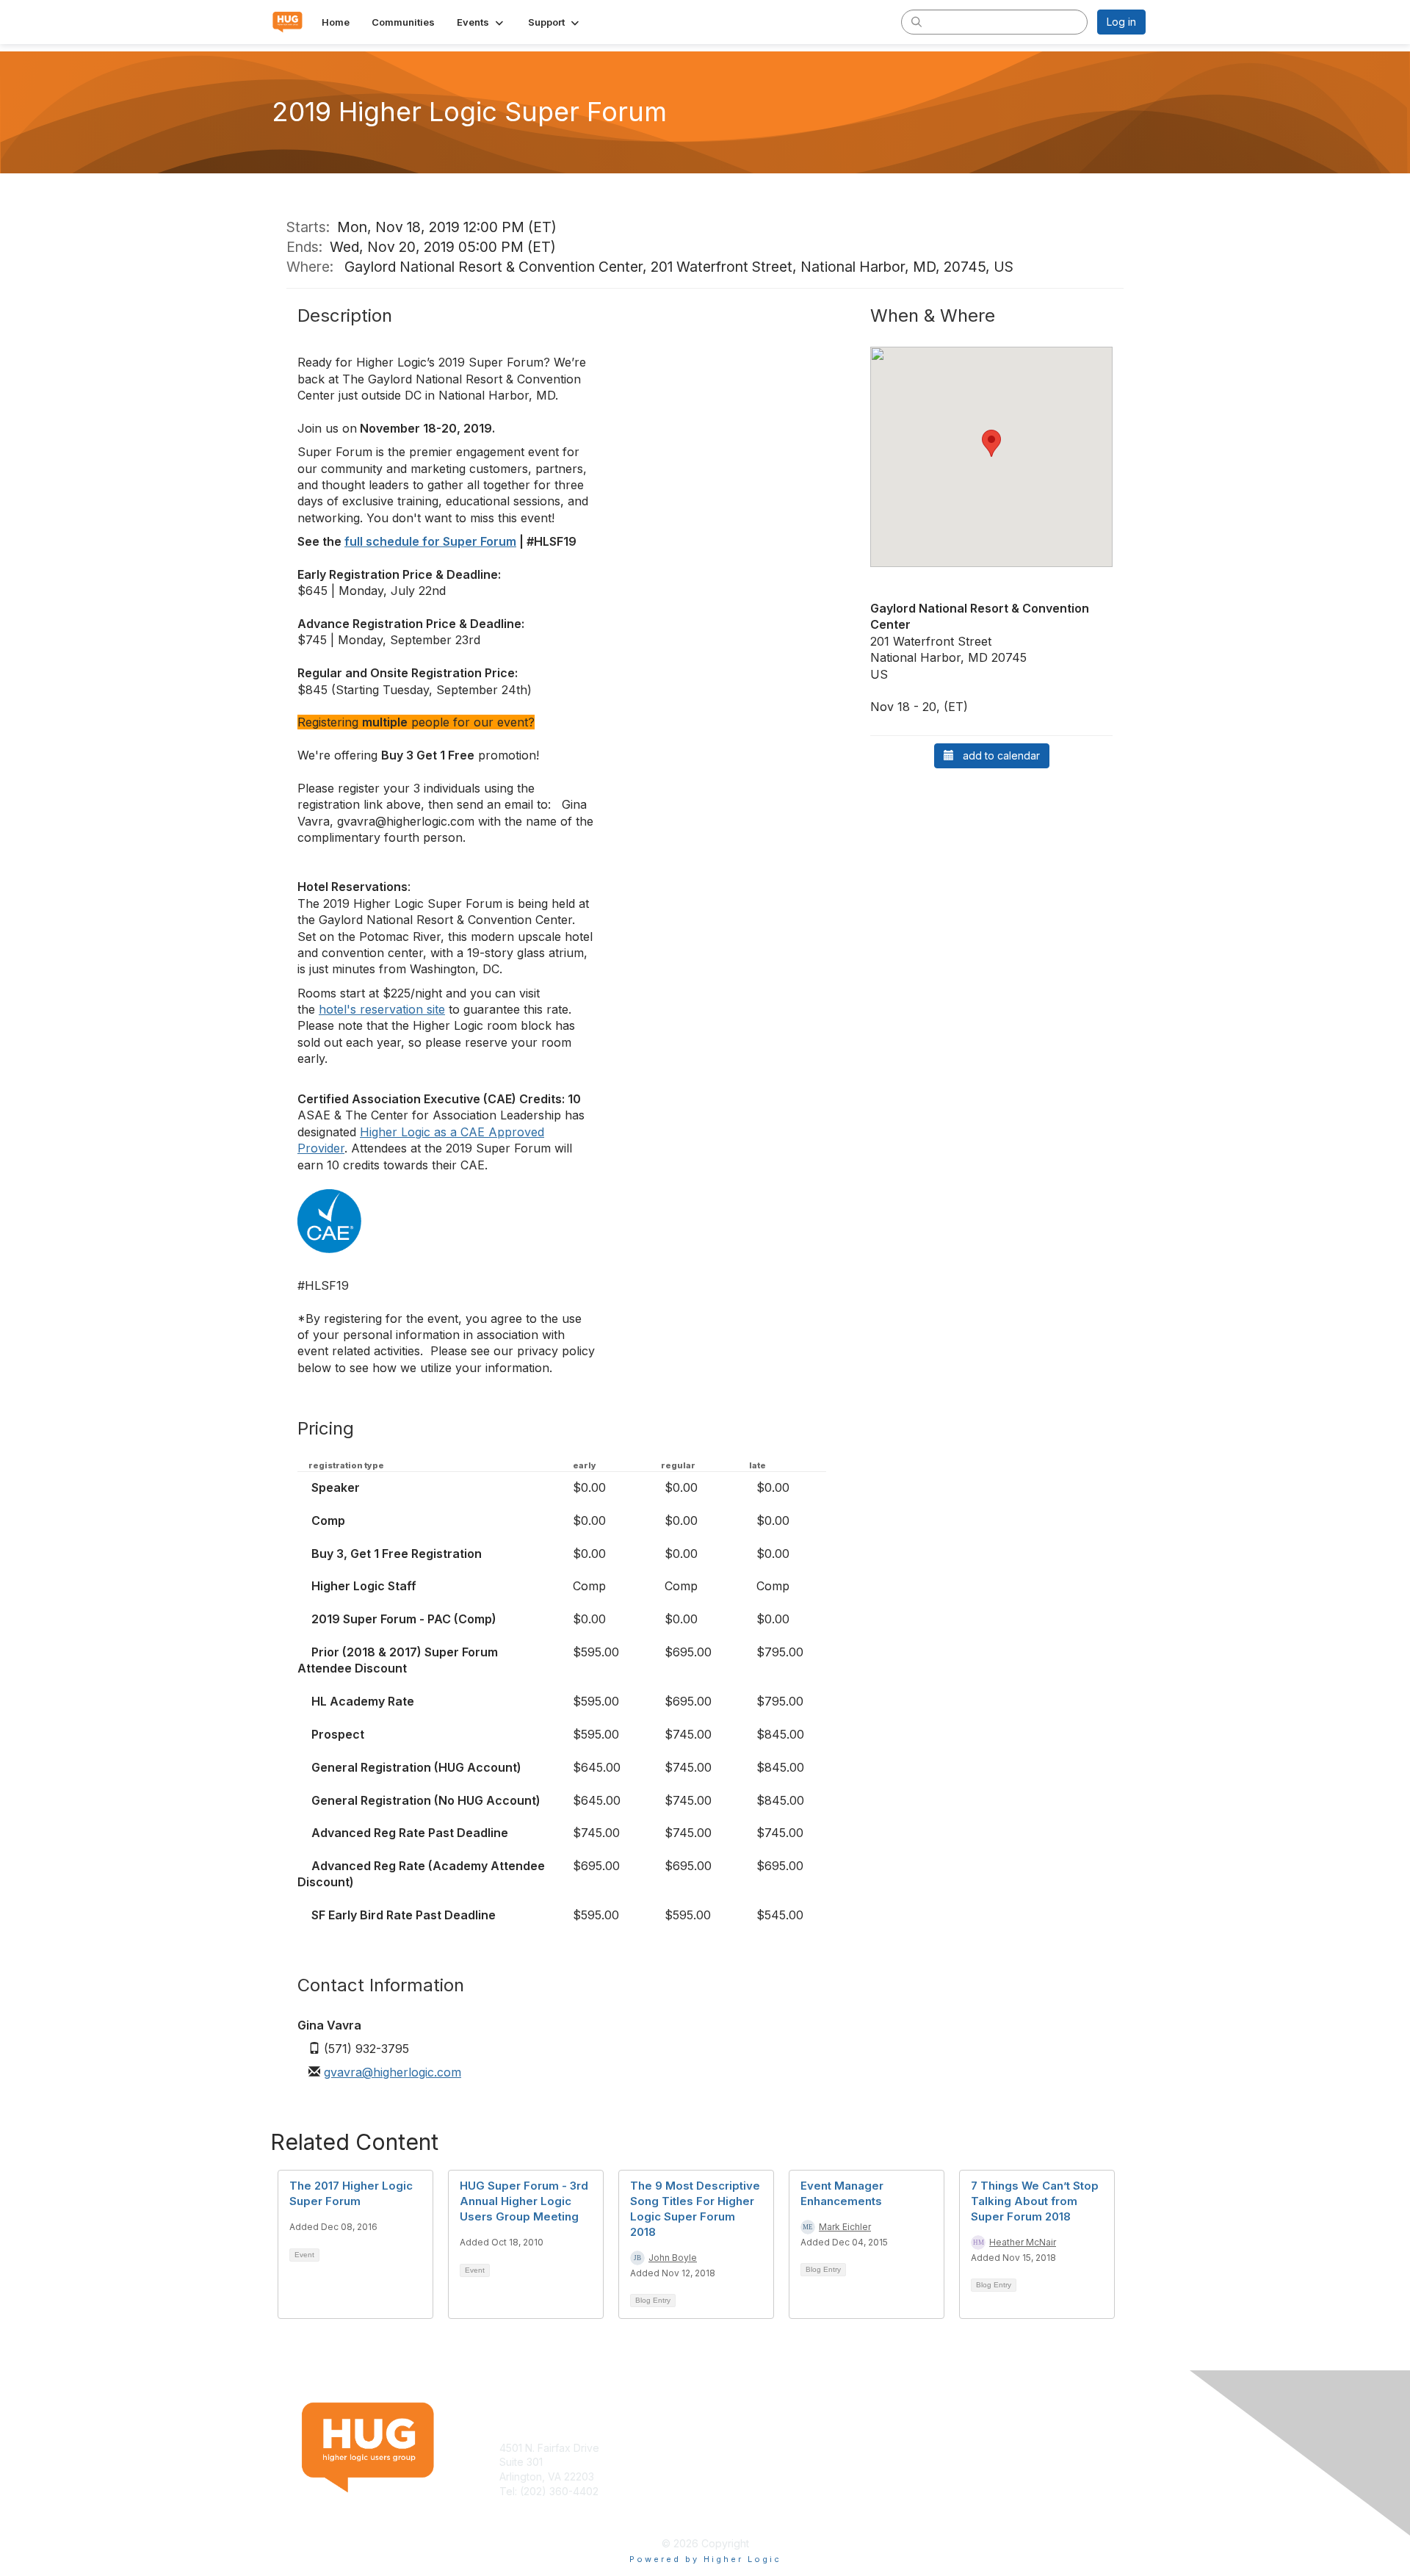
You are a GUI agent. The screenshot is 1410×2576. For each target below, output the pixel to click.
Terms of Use (956, 2448)
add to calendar (997, 755)
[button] (481, 22)
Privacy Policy (957, 2462)
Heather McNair (1023, 2242)
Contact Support (539, 2505)
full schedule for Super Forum (430, 541)
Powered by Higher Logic (705, 2559)
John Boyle (673, 2258)
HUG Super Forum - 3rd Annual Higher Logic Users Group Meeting (524, 2201)
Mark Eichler (845, 2227)
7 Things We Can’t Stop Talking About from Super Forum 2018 (1035, 2201)
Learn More (739, 2462)
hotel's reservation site (382, 1009)
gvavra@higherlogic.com (393, 2072)
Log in (1121, 22)
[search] (916, 21)
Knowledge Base (752, 2448)
